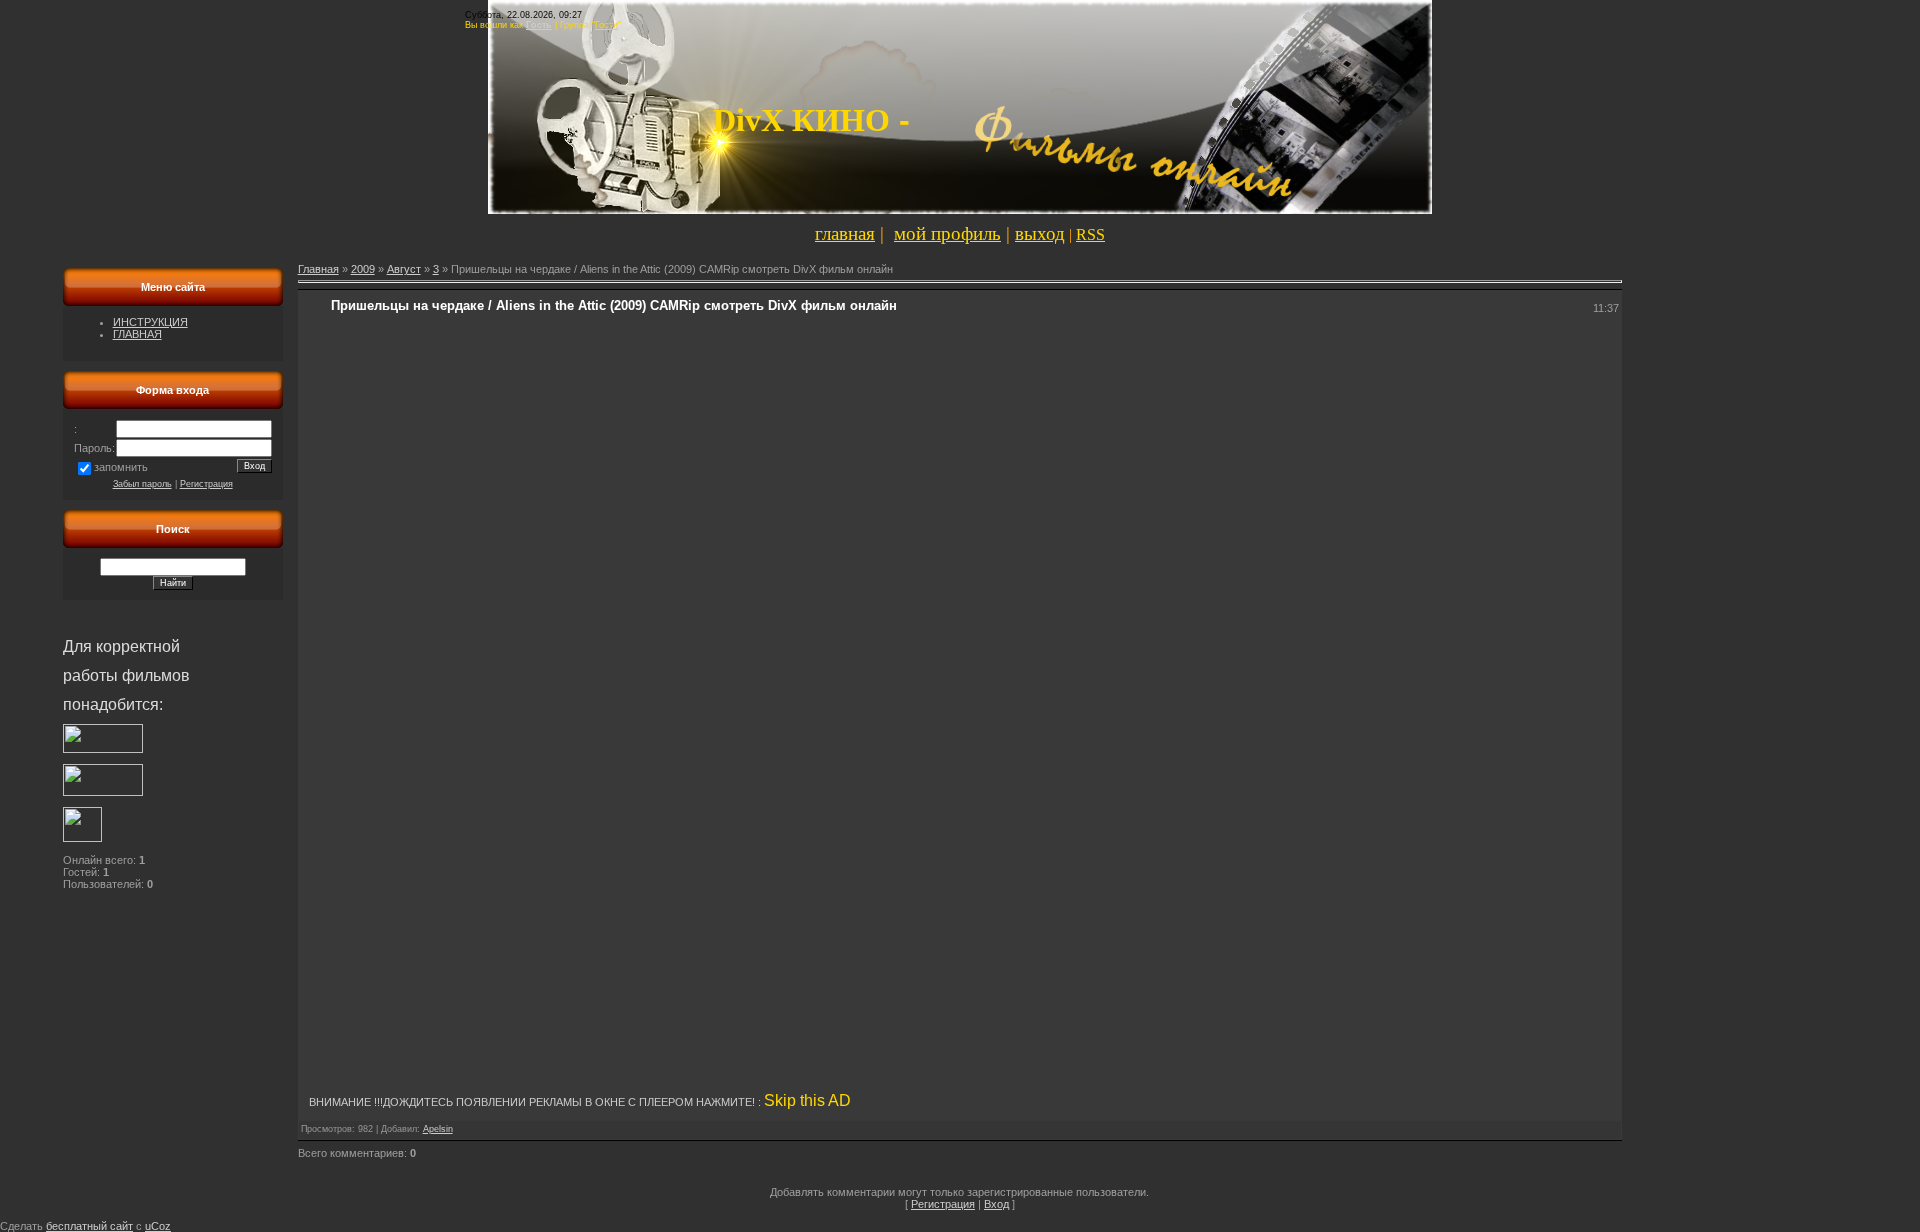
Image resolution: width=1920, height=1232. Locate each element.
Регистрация (206, 484)
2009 (363, 269)
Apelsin (438, 1129)
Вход (996, 1204)
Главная (318, 269)
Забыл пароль (142, 484)
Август (404, 269)
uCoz (158, 1226)
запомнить (121, 467)
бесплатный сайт (89, 1226)
